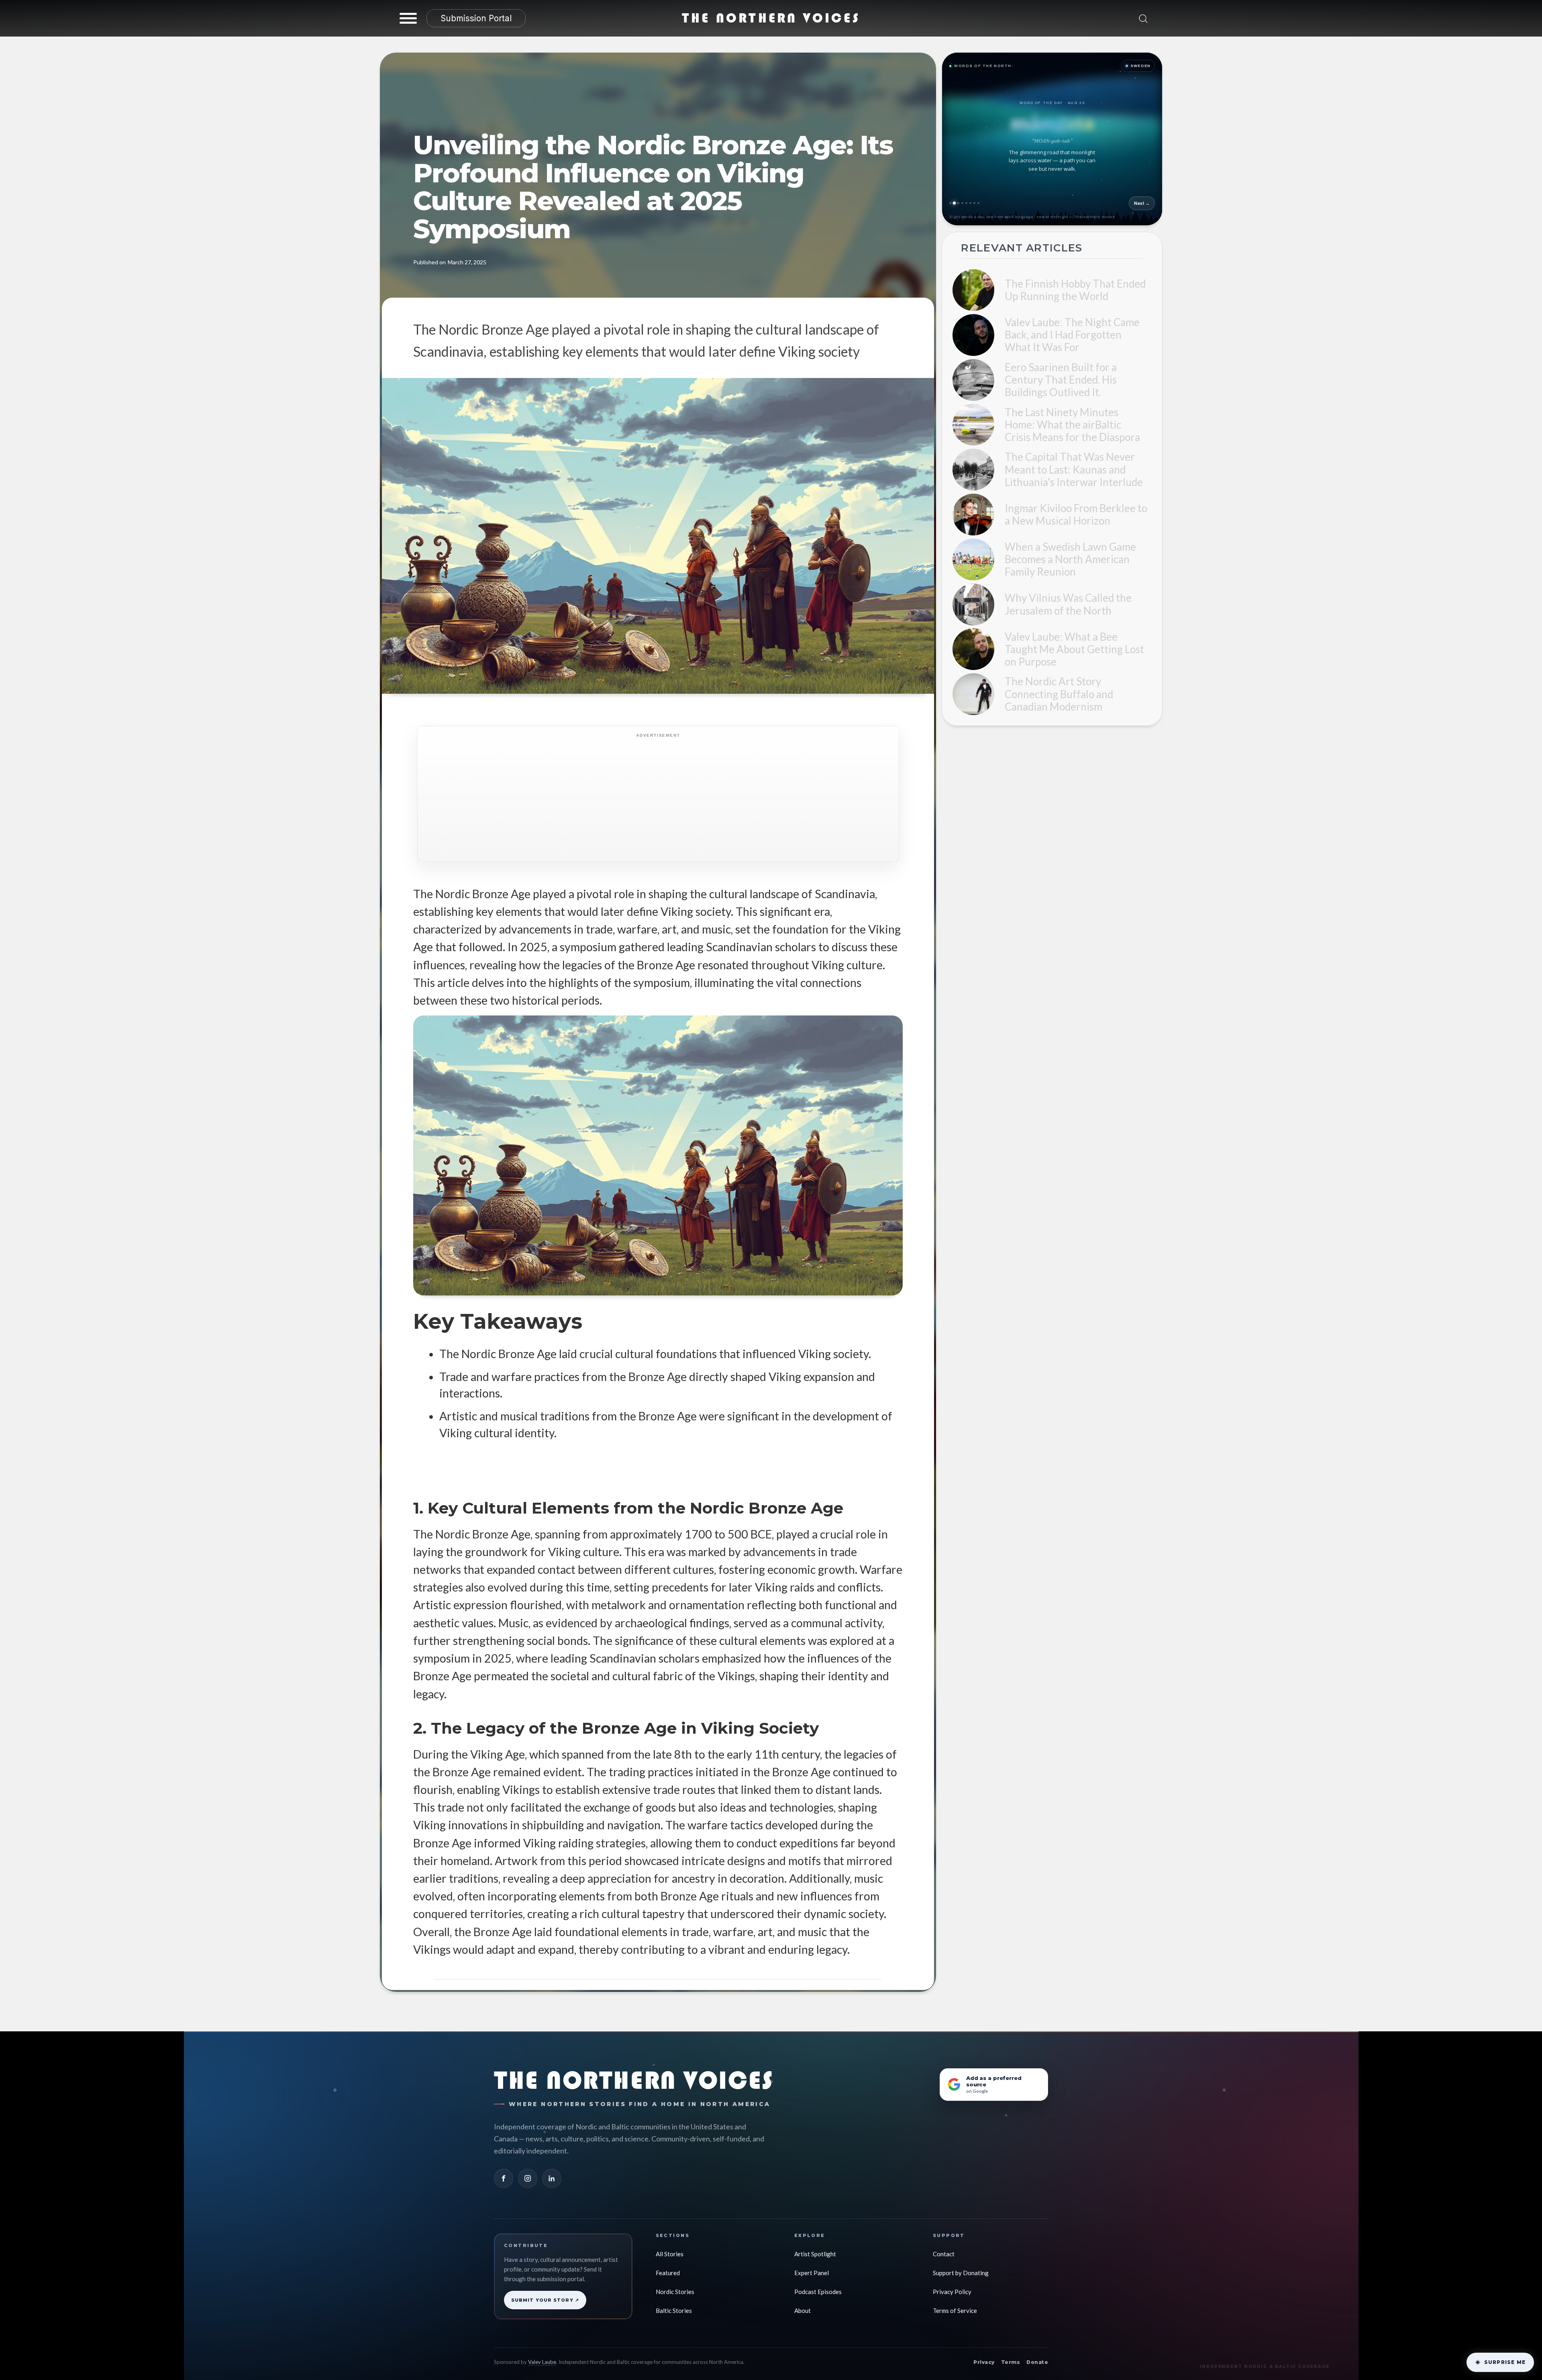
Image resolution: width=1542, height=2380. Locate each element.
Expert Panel (812, 2273)
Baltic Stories (674, 2311)
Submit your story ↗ (545, 2300)
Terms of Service (955, 2311)
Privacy (984, 2362)
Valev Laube (542, 2362)
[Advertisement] (666, 798)
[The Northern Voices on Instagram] (528, 2178)
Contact (944, 2254)
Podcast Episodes (818, 2292)
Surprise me (1505, 2362)
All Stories (670, 2254)
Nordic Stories (675, 2292)
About (803, 2311)
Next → (1142, 203)
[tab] (950, 203)
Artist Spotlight (815, 2254)
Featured (668, 2273)
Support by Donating (961, 2273)
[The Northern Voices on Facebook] (504, 2178)
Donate (1037, 2362)
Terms (1011, 2362)
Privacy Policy (952, 2292)
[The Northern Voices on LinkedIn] (552, 2178)
